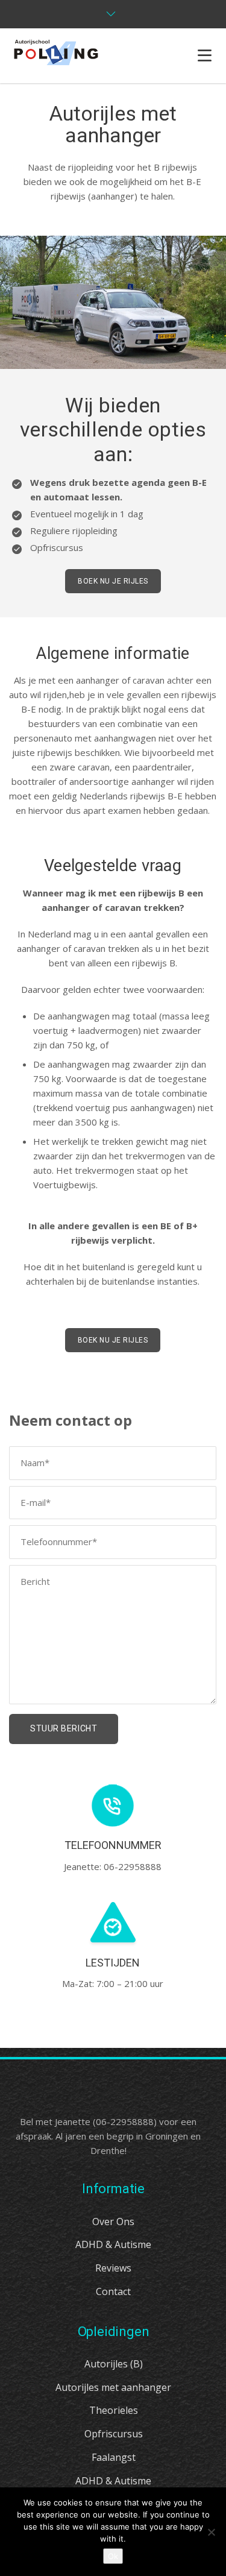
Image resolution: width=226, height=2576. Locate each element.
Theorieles (114, 2410)
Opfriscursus (114, 2434)
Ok (113, 2556)
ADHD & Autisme (113, 2244)
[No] (211, 2532)
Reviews (113, 2268)
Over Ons (113, 2222)
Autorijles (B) (114, 2364)
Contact (113, 2291)
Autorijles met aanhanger (113, 2387)
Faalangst (114, 2457)
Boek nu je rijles (113, 581)
